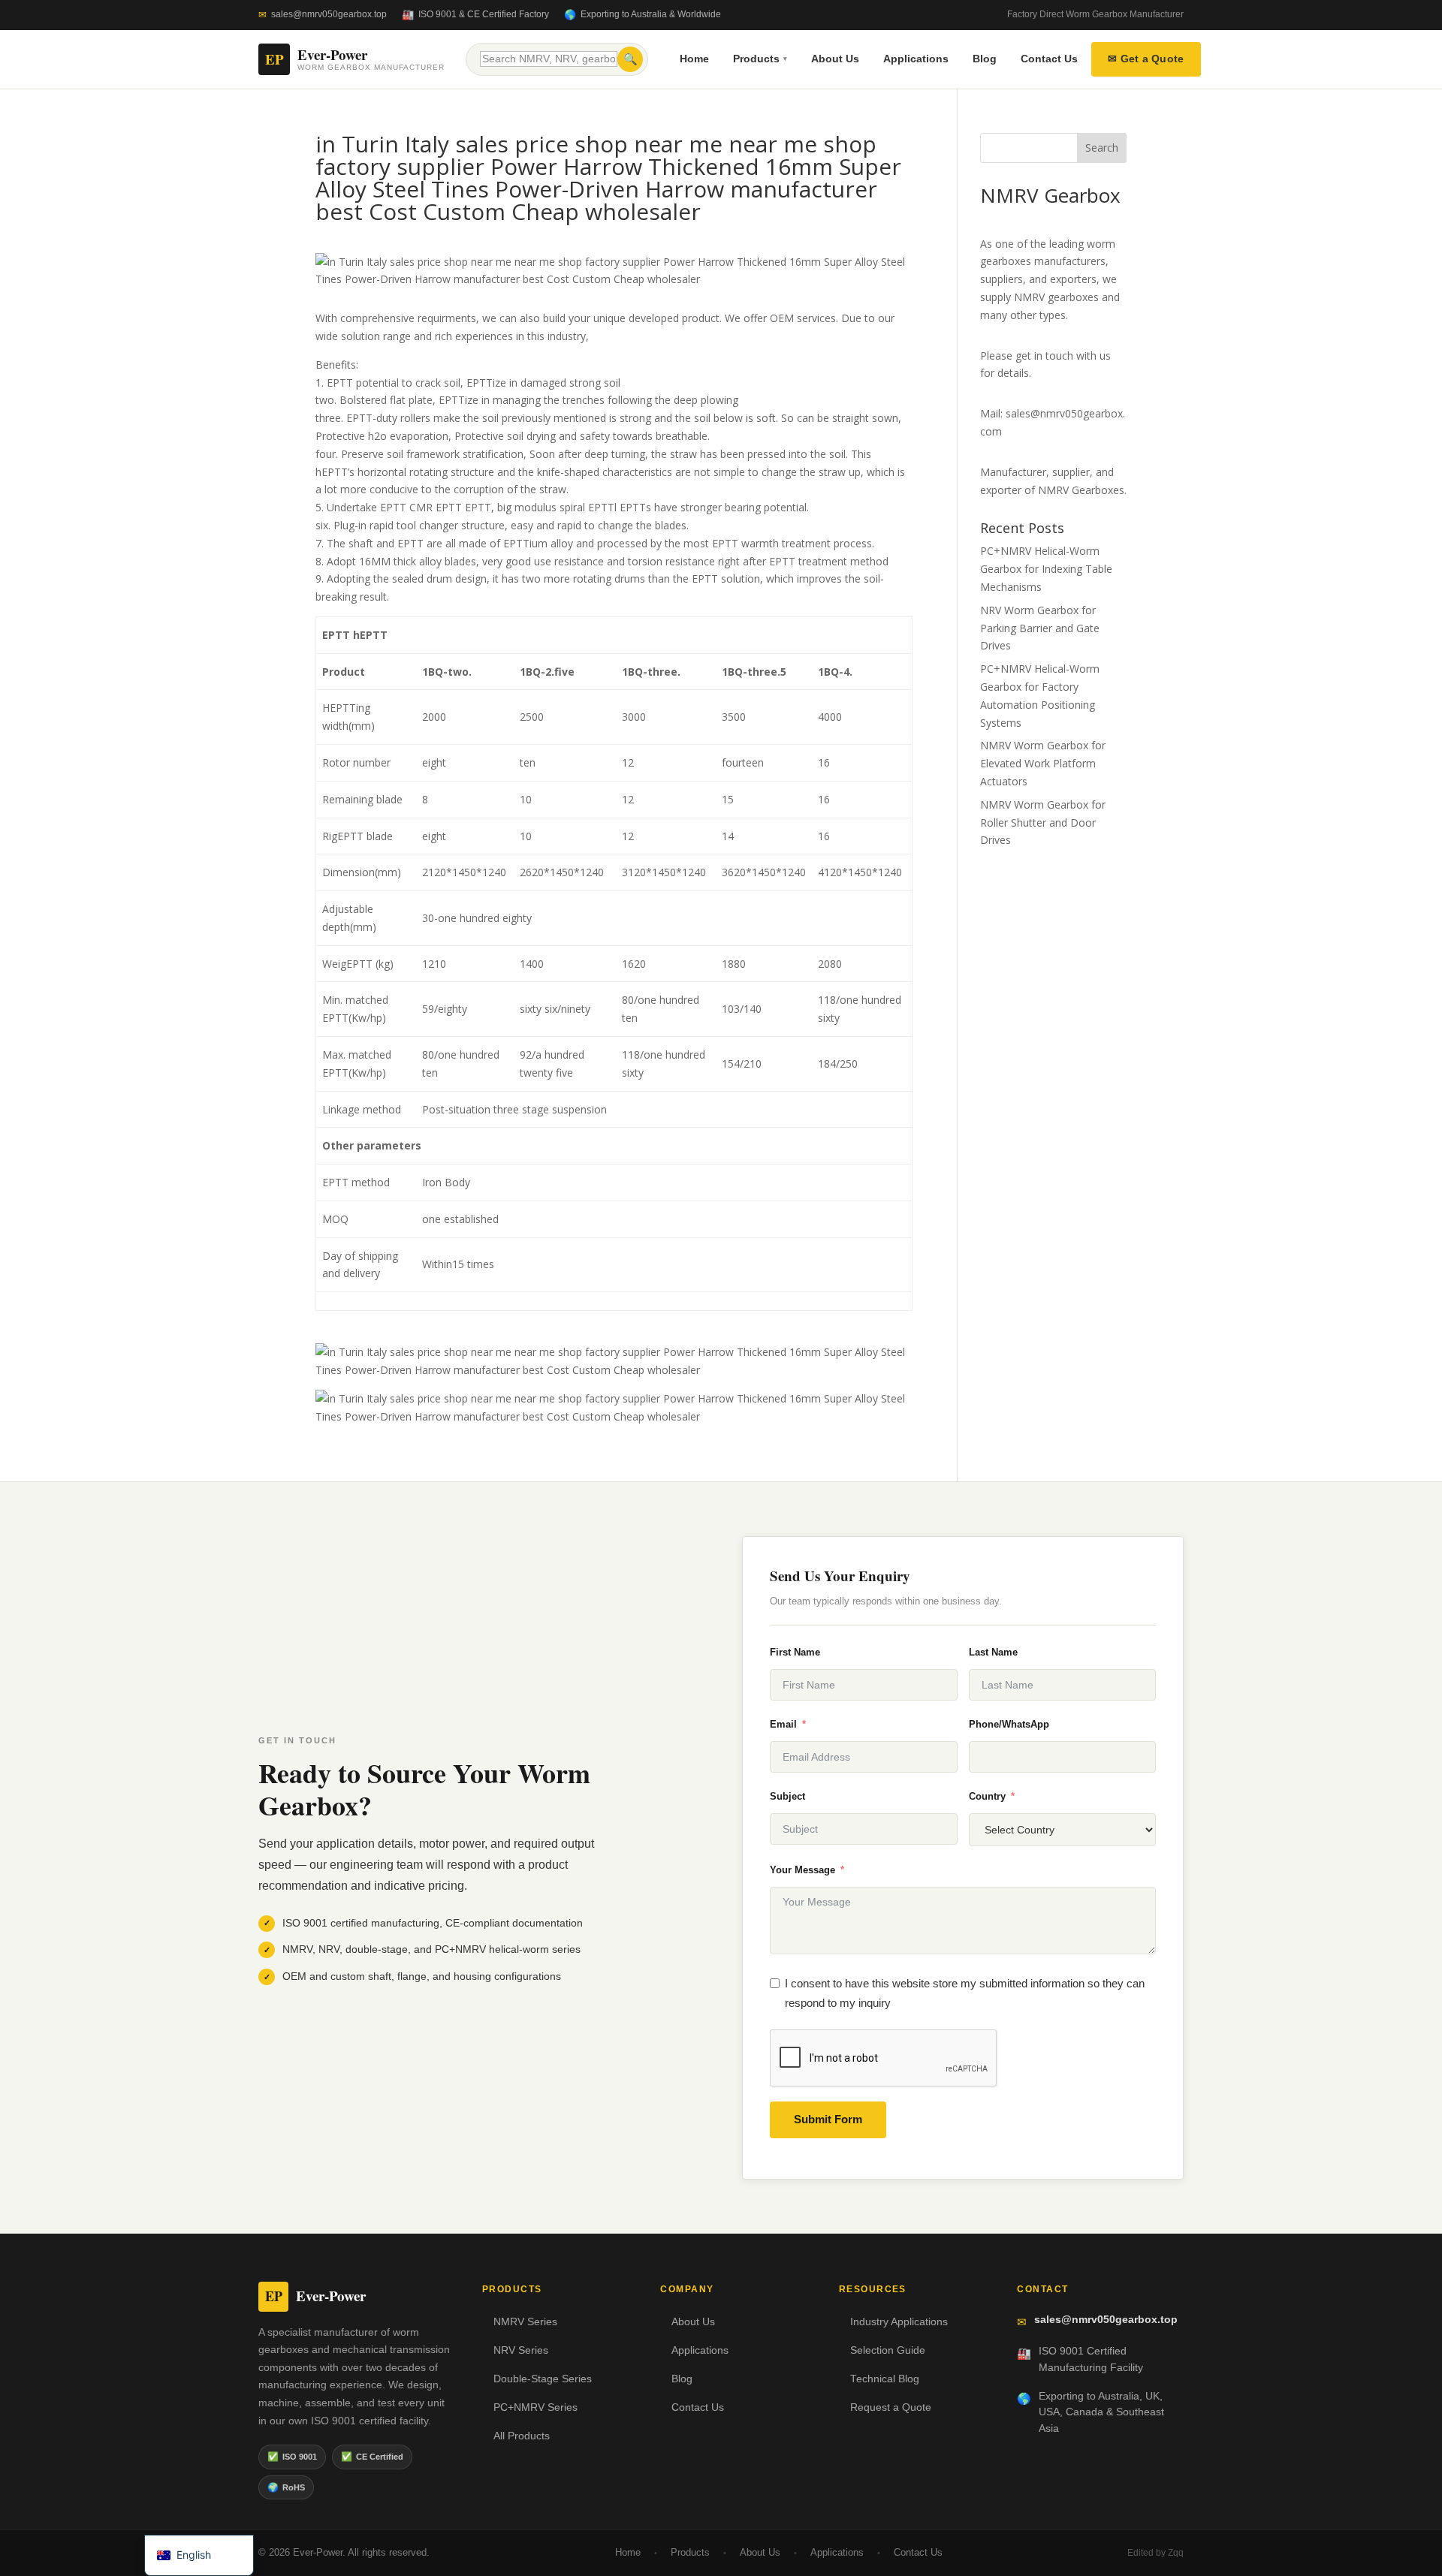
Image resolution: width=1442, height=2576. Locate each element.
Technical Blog (885, 2379)
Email (783, 1724)
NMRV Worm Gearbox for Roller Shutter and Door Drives (1043, 823)
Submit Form (828, 2119)
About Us (835, 59)
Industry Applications (899, 2322)
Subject (787, 1796)
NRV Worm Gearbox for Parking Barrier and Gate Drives (1040, 628)
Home (694, 59)
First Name (795, 1652)
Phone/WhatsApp (1009, 1724)
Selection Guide (888, 2350)
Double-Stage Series (543, 2379)
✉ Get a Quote (1146, 59)
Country (987, 1796)
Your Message (802, 1870)
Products (760, 59)
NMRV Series (525, 2322)
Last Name (993, 1652)
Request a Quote (891, 2407)
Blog (985, 59)
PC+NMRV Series (535, 2407)
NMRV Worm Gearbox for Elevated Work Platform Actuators (1043, 763)
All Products (522, 2436)
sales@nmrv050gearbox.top (329, 14)
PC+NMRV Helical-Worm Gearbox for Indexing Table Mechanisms (1046, 569)
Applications (916, 59)
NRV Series (521, 2350)
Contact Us (1049, 59)
